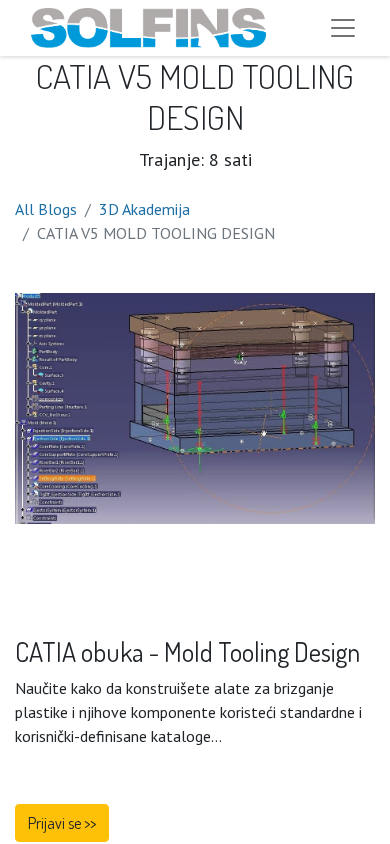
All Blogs (46, 209)
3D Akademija (144, 209)
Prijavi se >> (62, 823)
